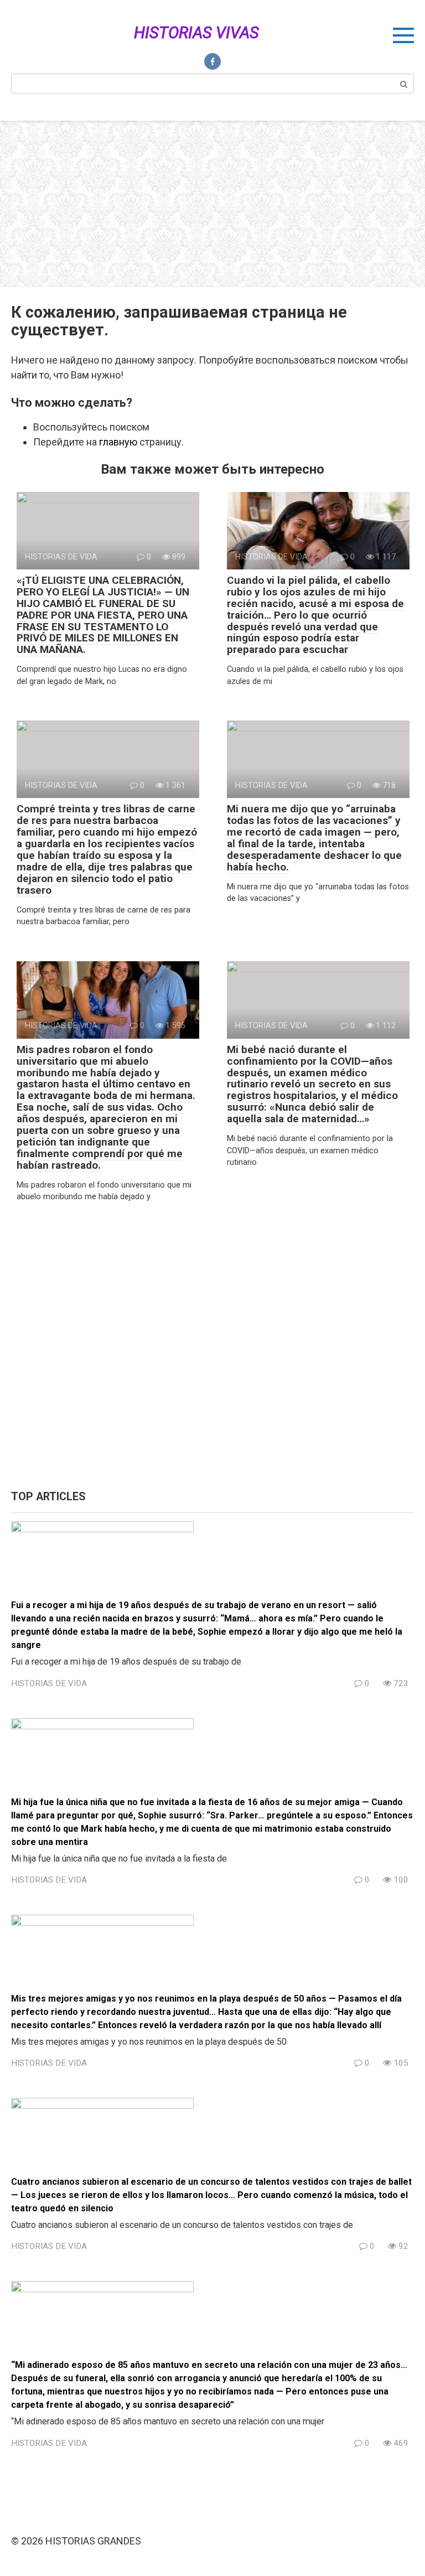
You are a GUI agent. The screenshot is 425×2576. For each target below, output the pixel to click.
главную (118, 442)
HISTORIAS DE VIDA (49, 1683)
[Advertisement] (212, 204)
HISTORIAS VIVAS (196, 33)
